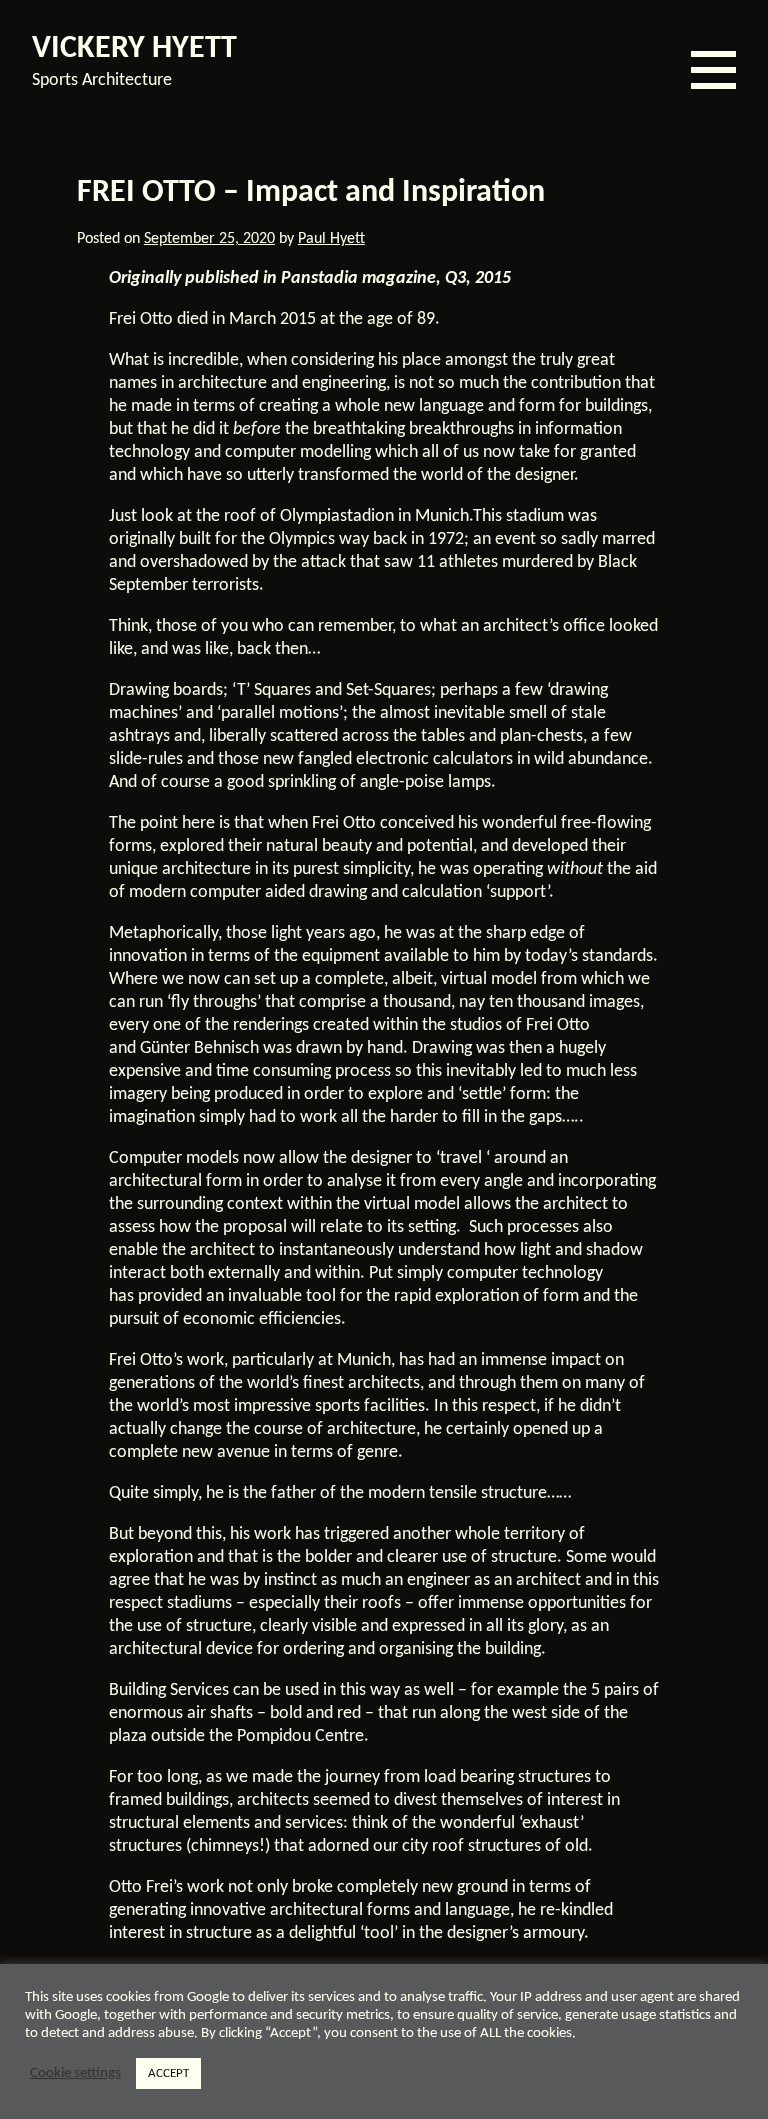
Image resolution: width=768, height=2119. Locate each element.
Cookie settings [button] (75, 2073)
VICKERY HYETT (134, 49)
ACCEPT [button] (168, 2073)
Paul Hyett (331, 239)
